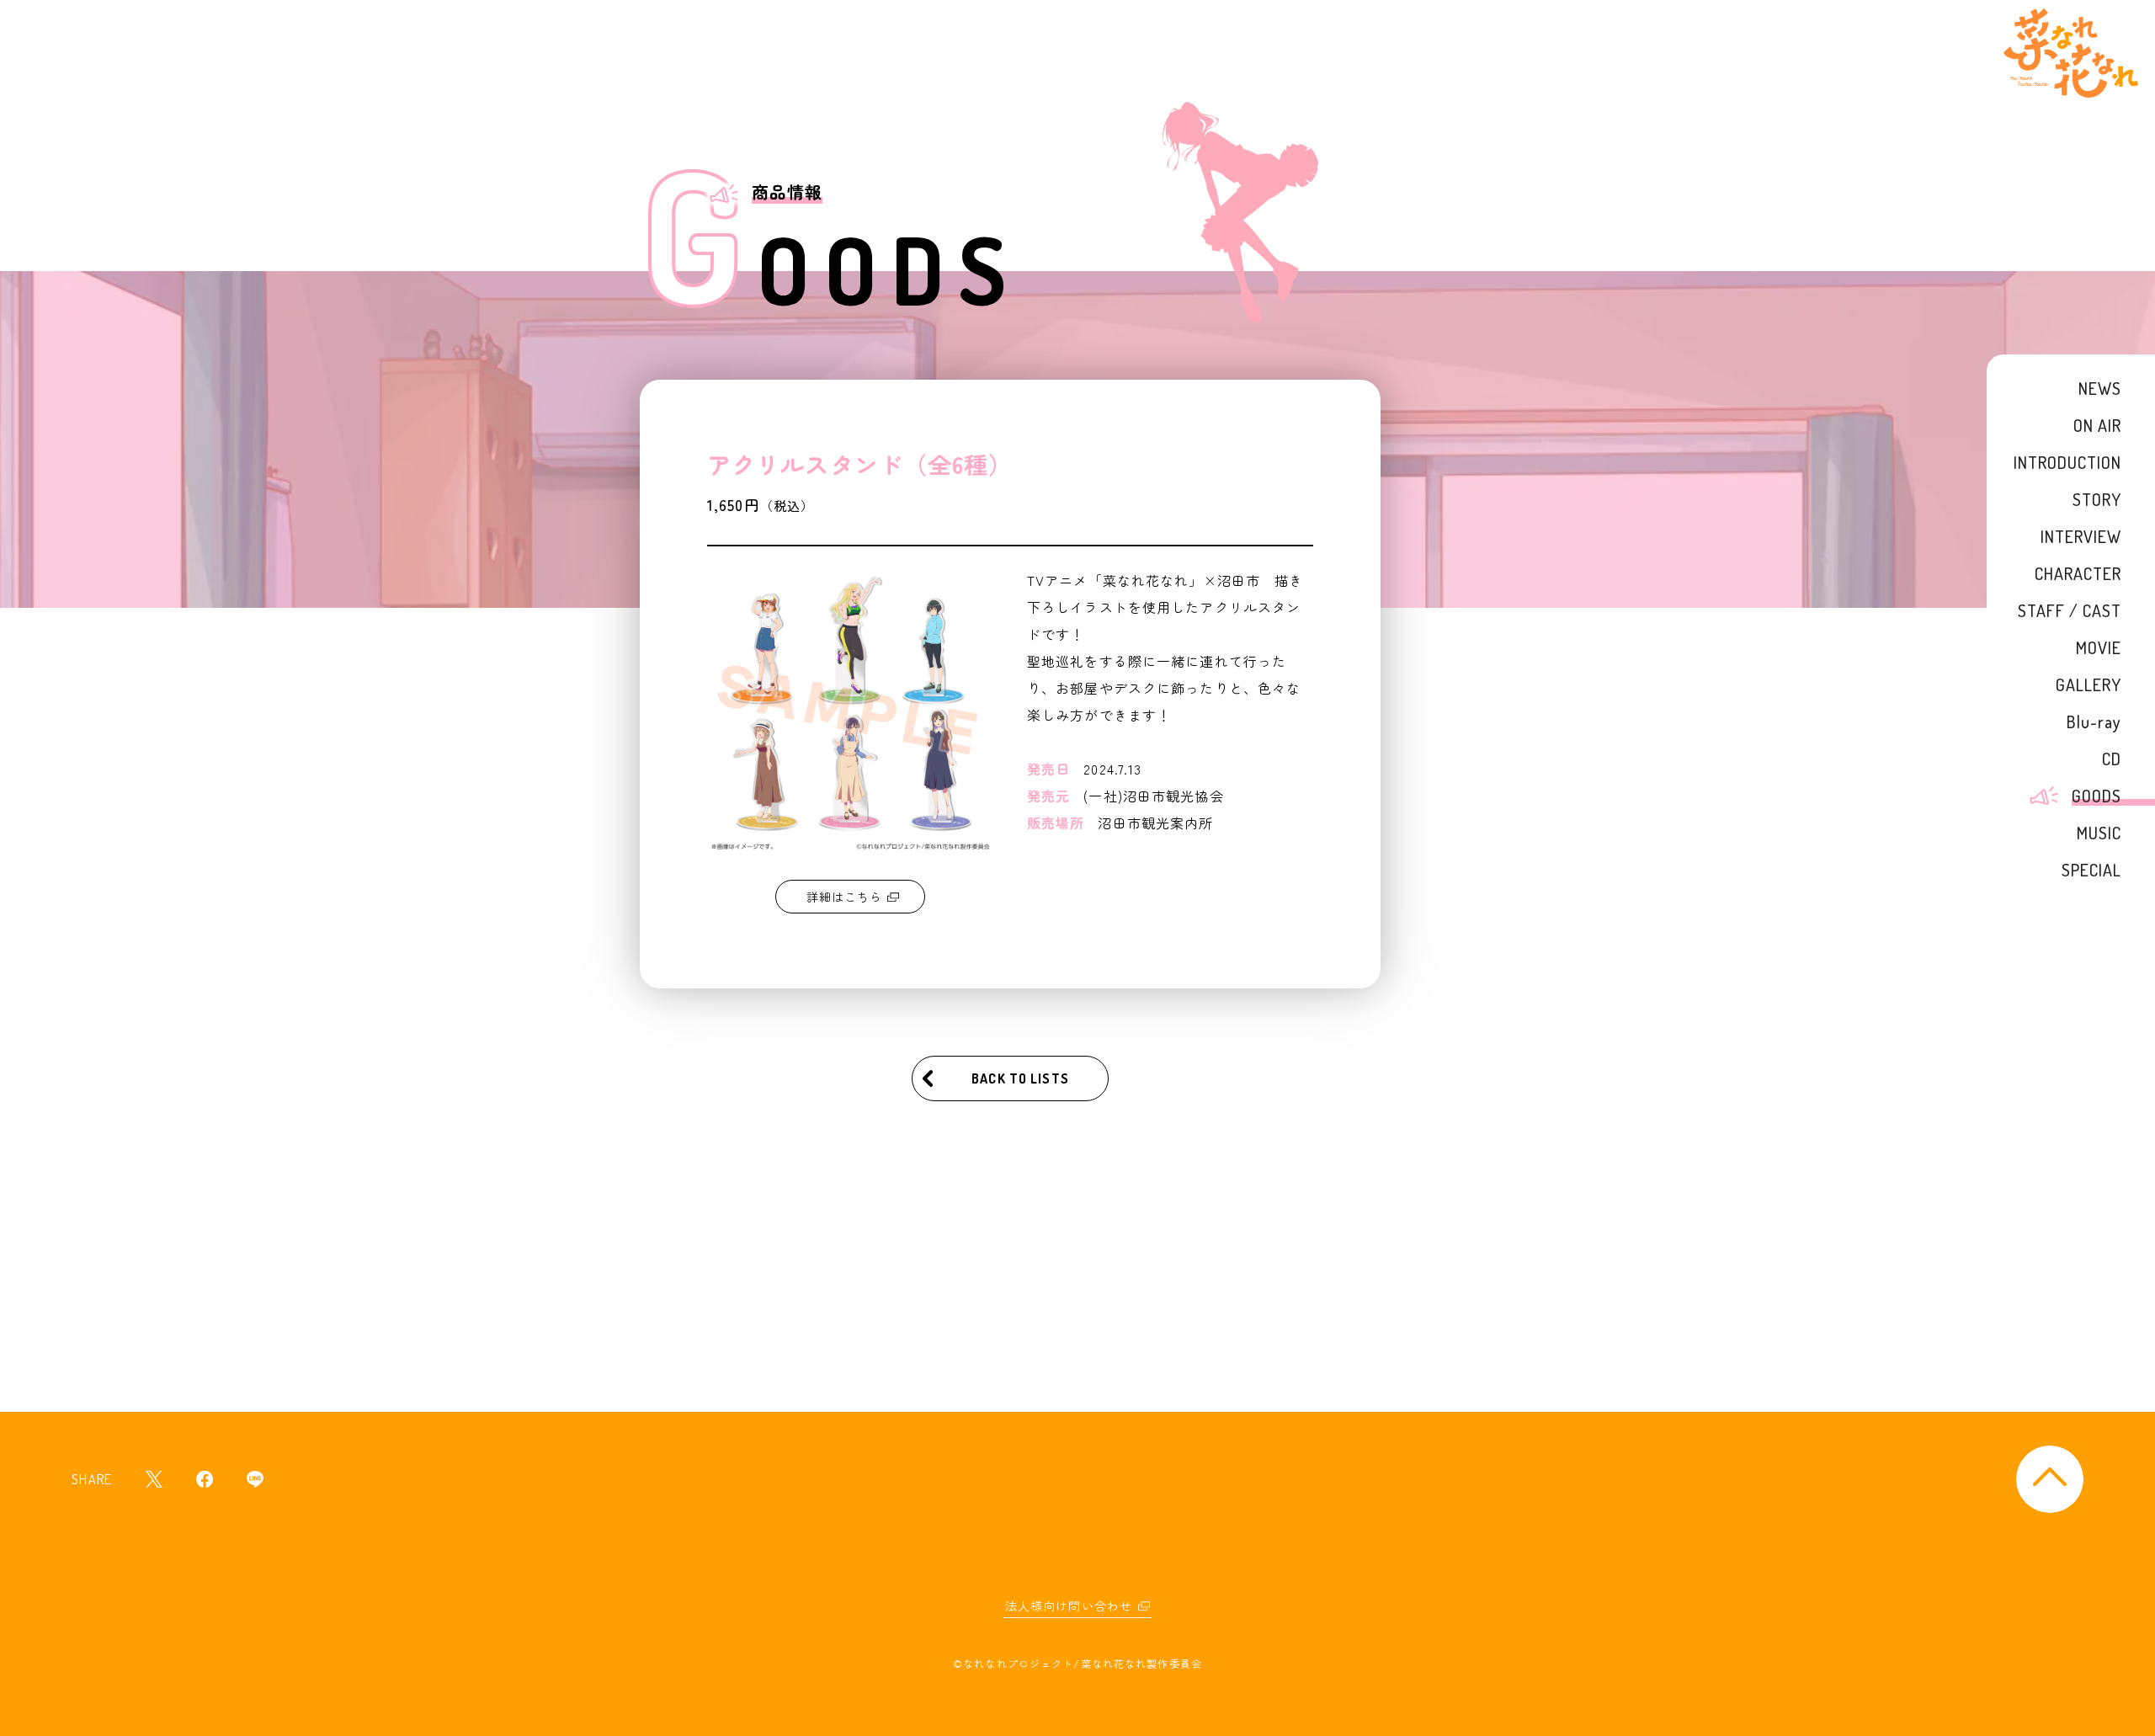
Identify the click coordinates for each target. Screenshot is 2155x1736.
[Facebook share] (205, 1479)
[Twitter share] (154, 1479)
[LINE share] (255, 1479)
